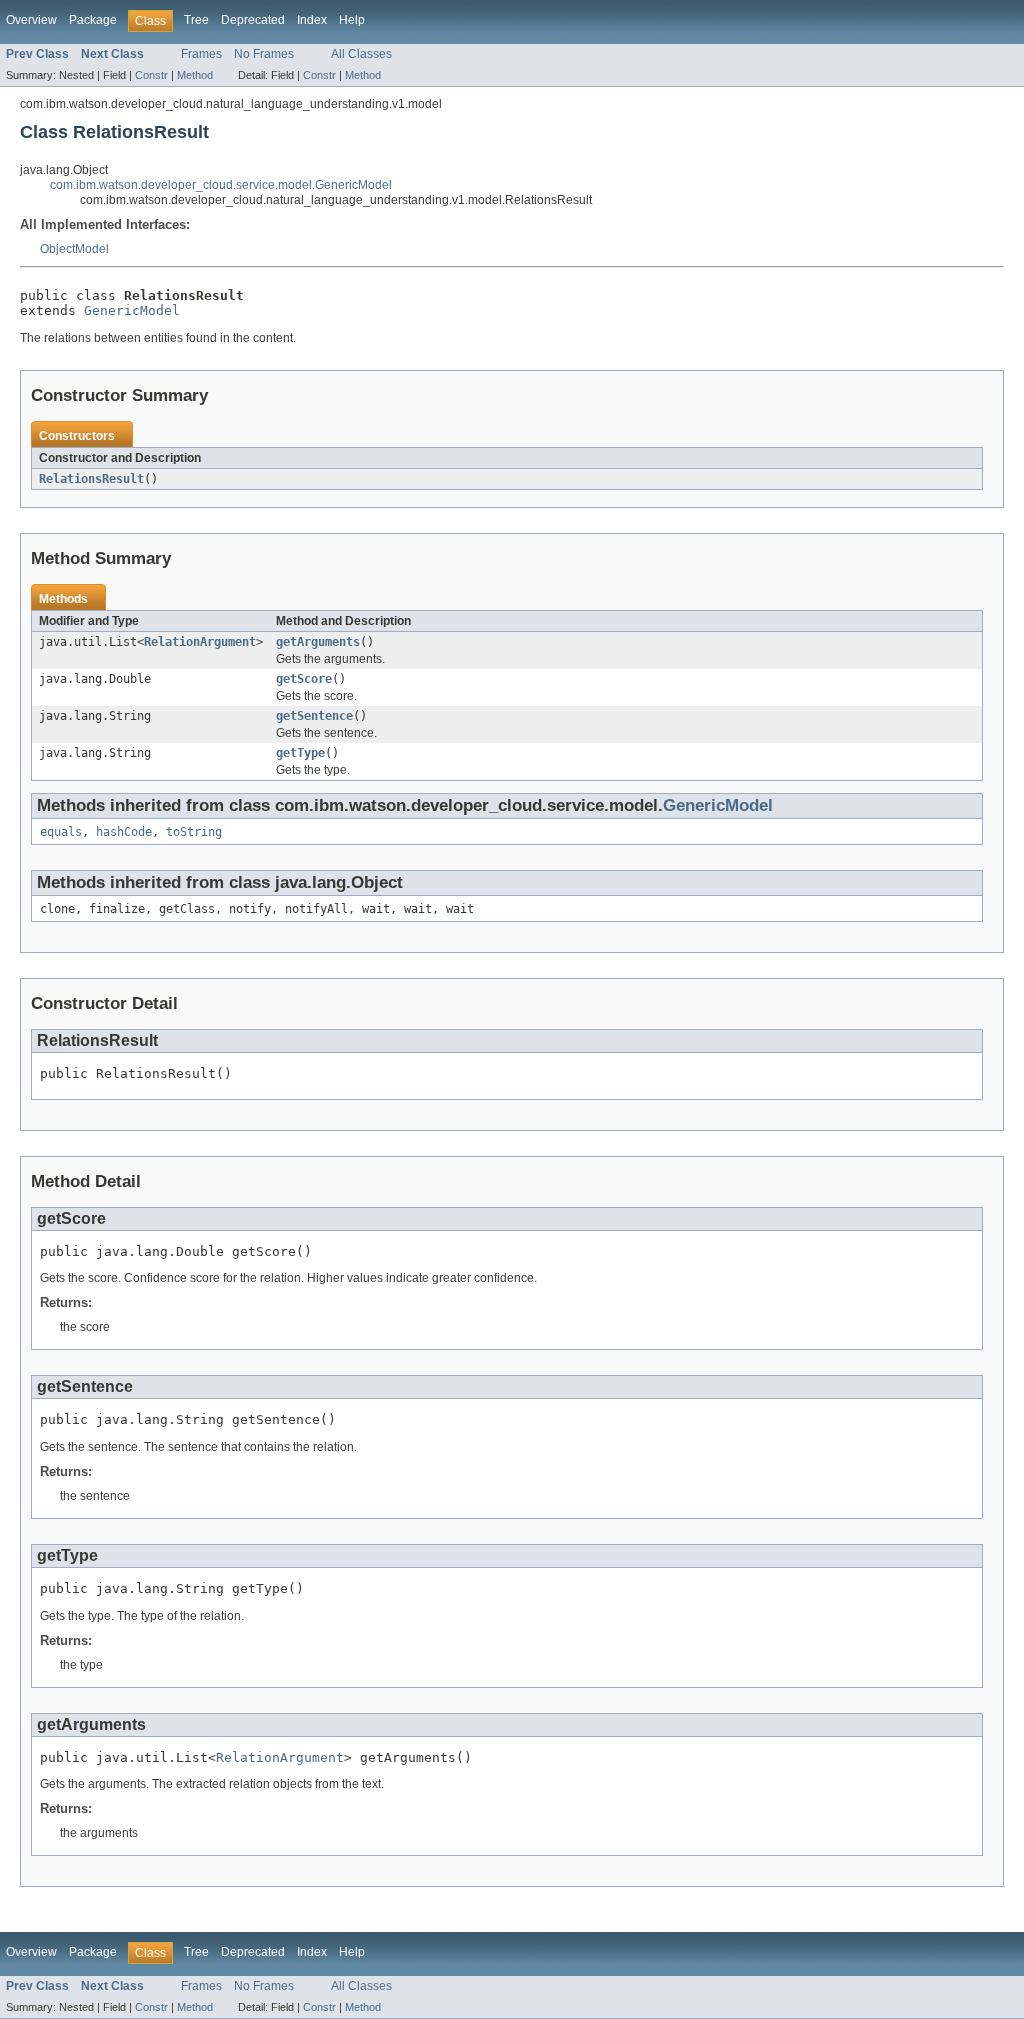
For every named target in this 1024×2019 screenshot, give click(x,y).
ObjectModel (74, 249)
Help (352, 20)
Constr (151, 75)
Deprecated (253, 20)
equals (61, 832)
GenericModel (132, 310)
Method (195, 75)
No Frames (264, 54)
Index (312, 20)
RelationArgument (200, 642)
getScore (304, 679)
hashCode (124, 832)
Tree (196, 20)
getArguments (318, 642)
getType (300, 753)
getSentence (314, 716)
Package (93, 20)
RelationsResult (91, 479)
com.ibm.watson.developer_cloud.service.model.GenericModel (221, 185)
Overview (31, 20)
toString (194, 832)
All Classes (361, 54)
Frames (201, 54)
